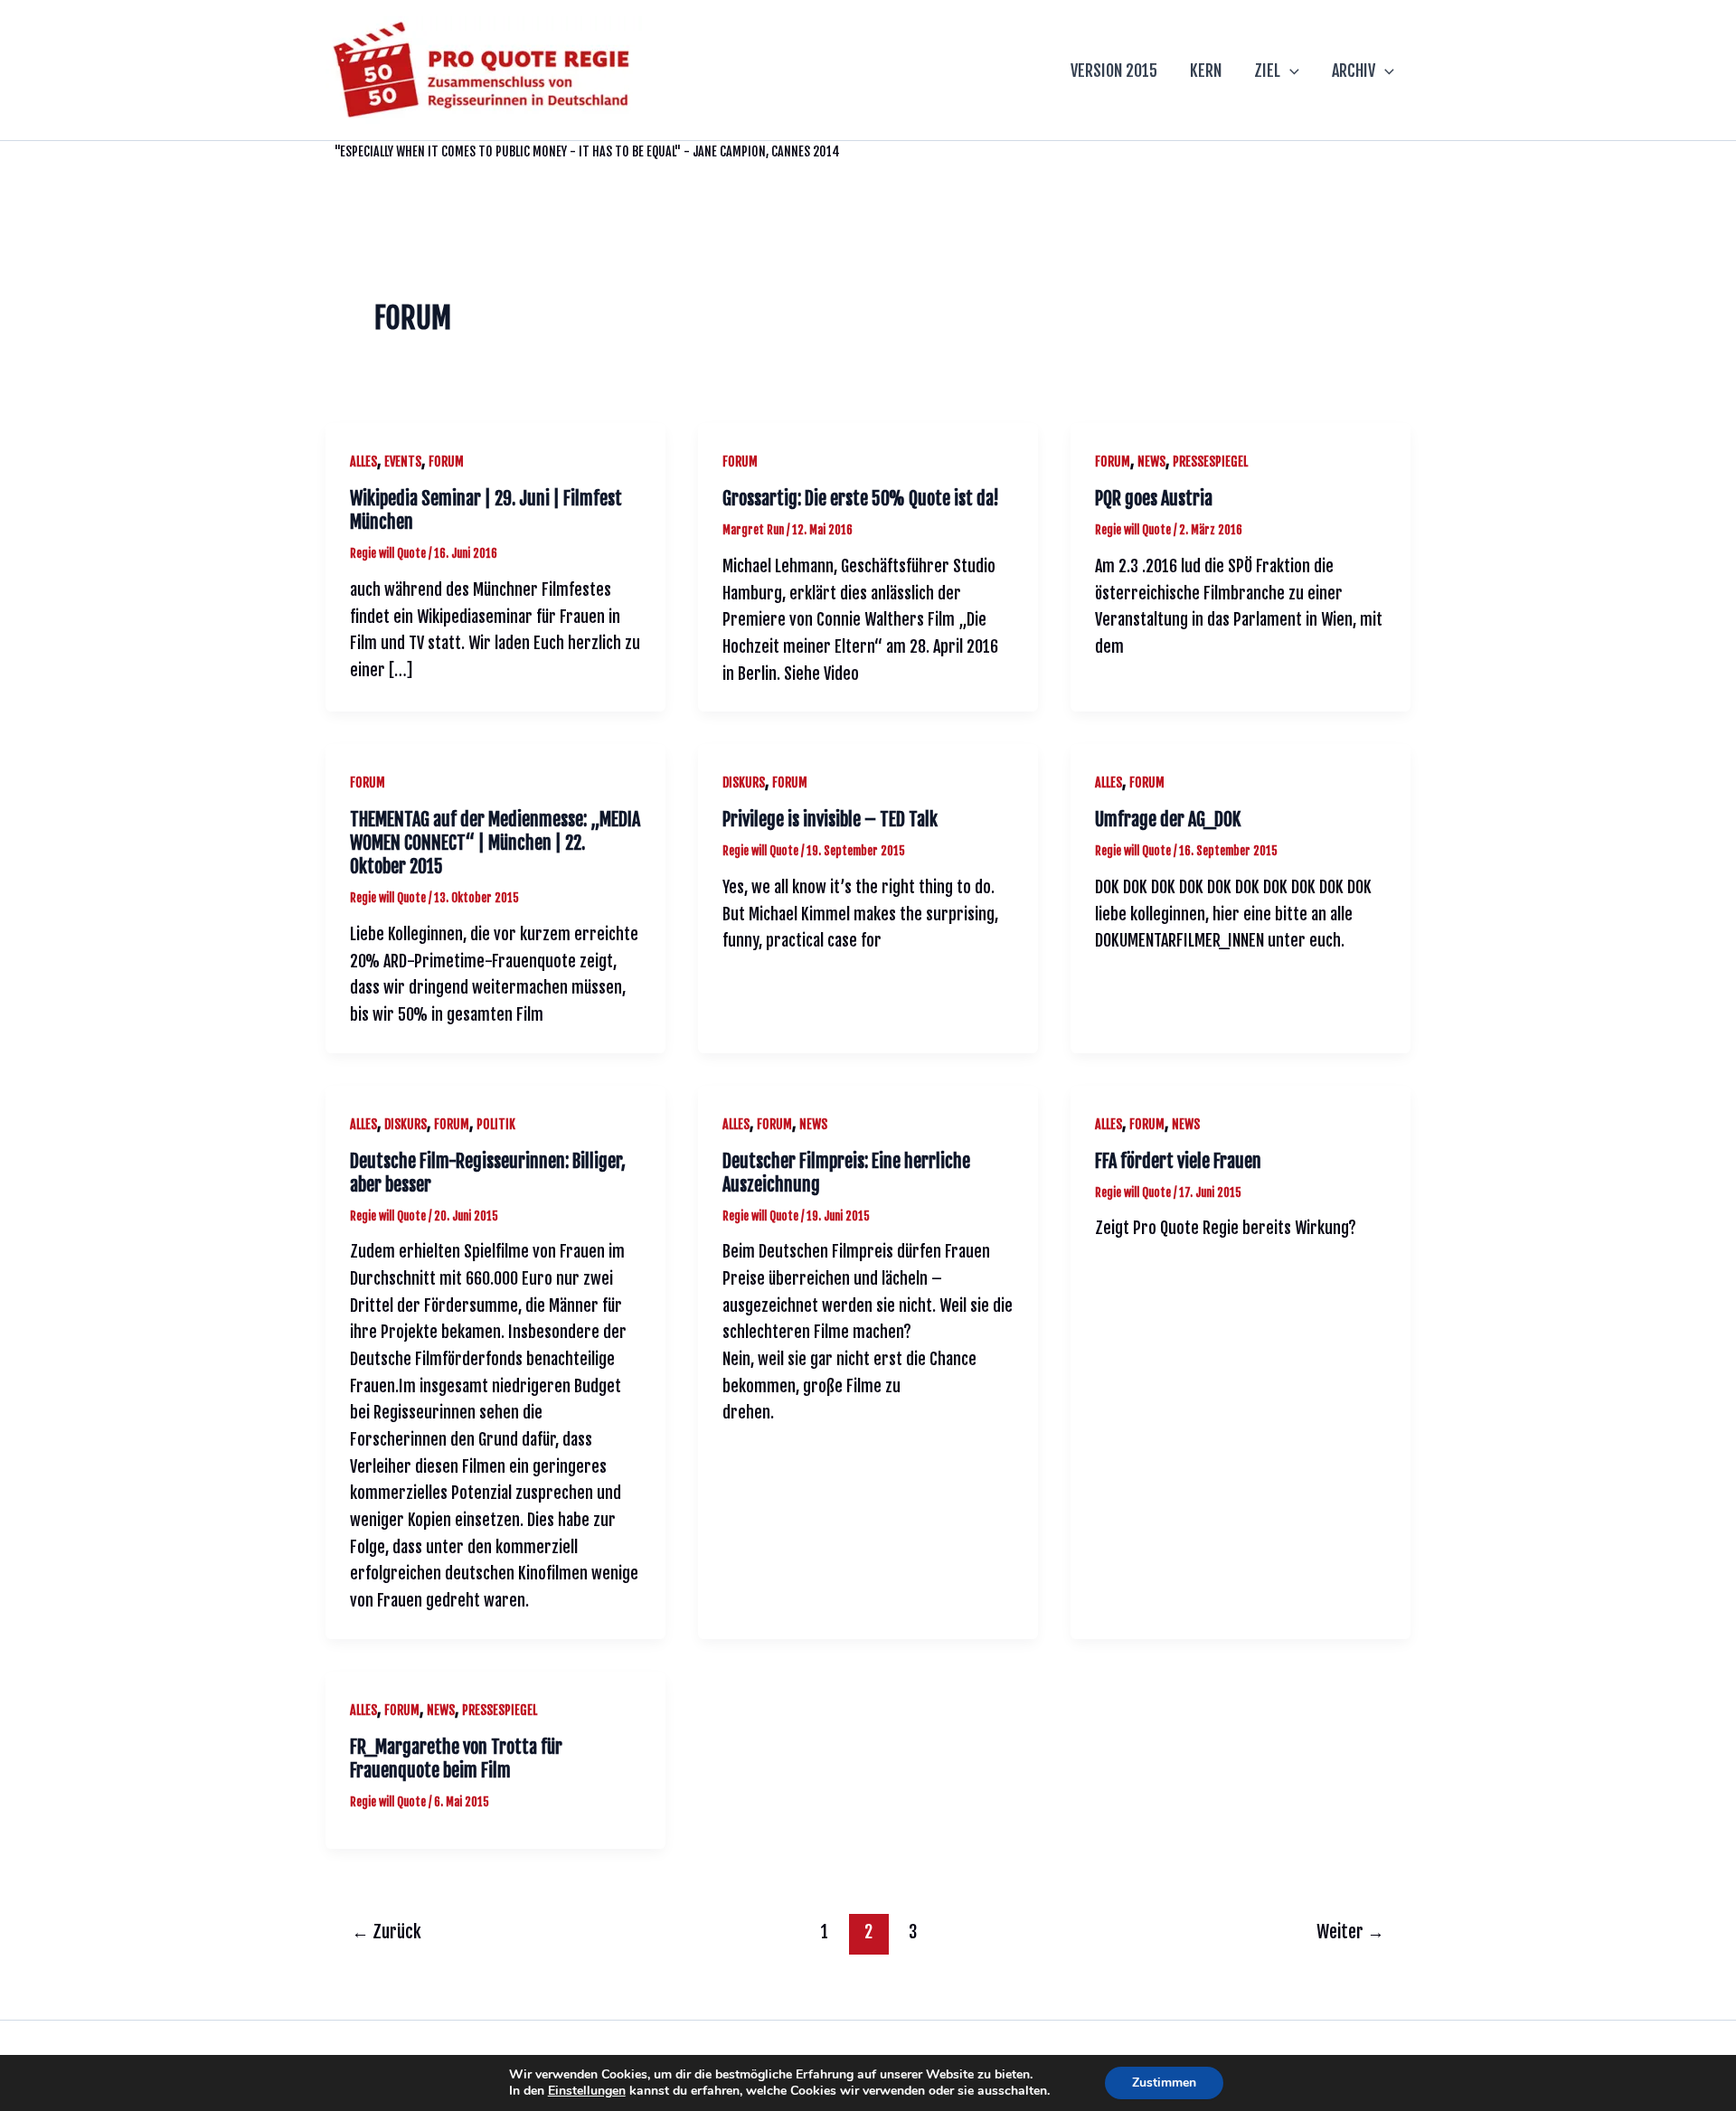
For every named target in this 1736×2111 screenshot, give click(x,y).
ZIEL (1267, 71)
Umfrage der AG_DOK (1168, 820)
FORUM (446, 462)
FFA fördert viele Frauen (1178, 1161)
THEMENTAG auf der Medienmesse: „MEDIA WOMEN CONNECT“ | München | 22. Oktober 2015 (495, 843)
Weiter (1350, 1932)
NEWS (1151, 462)
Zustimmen (1164, 2083)
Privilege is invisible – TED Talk (830, 820)
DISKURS (744, 782)
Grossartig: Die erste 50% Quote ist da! (861, 499)
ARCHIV (1354, 71)
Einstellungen (587, 2091)
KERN (1206, 71)
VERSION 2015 (1114, 71)
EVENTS (403, 462)
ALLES (363, 462)
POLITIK (496, 1124)
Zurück (387, 1932)
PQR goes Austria (1154, 499)
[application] (1290, 71)
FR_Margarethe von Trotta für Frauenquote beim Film (456, 1759)
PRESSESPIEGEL (1210, 462)
